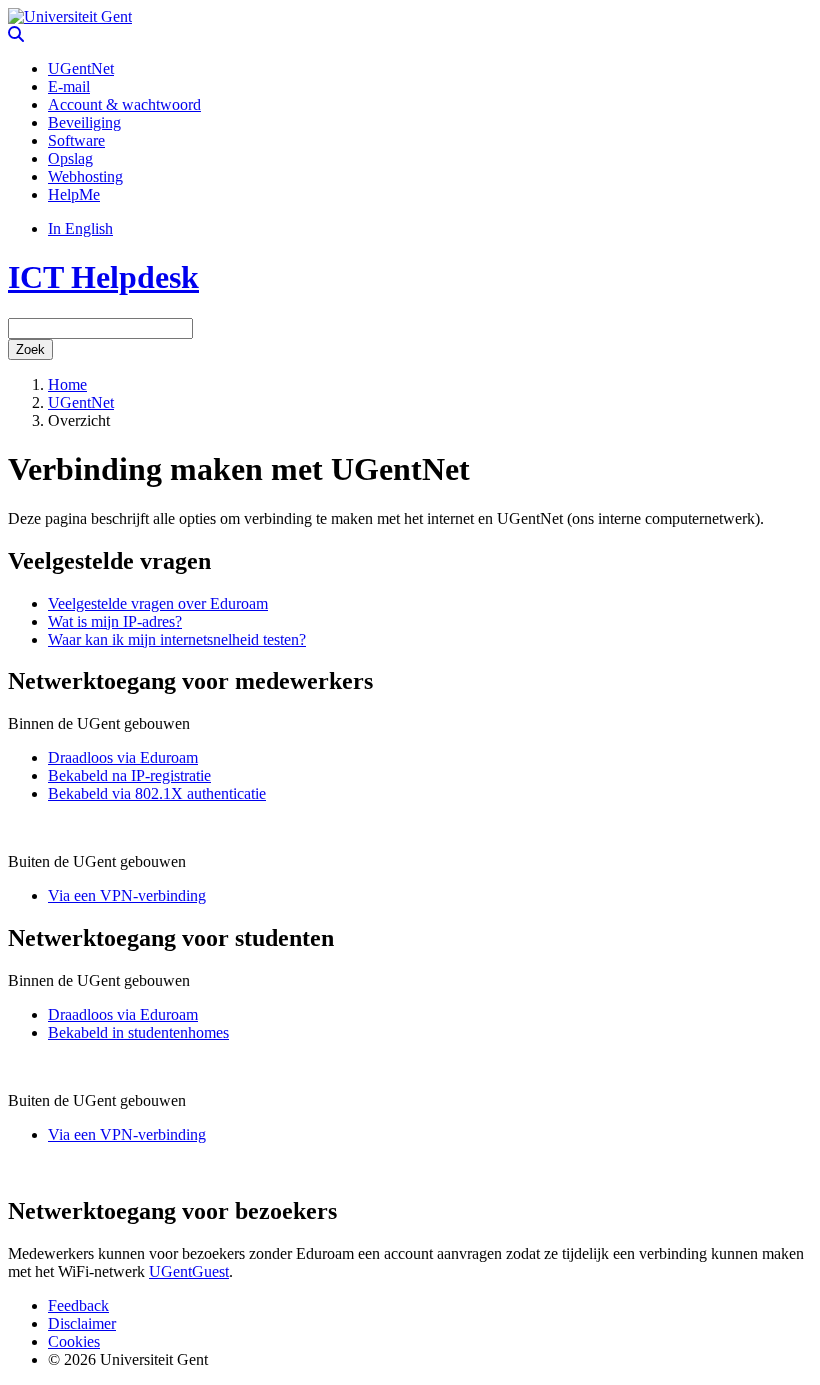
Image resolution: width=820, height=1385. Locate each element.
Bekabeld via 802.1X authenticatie (157, 793)
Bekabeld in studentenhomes (138, 1032)
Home (67, 384)
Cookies (74, 1341)
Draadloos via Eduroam (123, 757)
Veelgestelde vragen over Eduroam (158, 603)
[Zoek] (16, 34)
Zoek (30, 349)
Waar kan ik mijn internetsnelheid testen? (177, 639)
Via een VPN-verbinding (127, 895)
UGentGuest (189, 1271)
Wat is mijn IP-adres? (115, 621)
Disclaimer (82, 1323)
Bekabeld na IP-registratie (129, 775)
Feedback (78, 1305)
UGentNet (81, 402)
